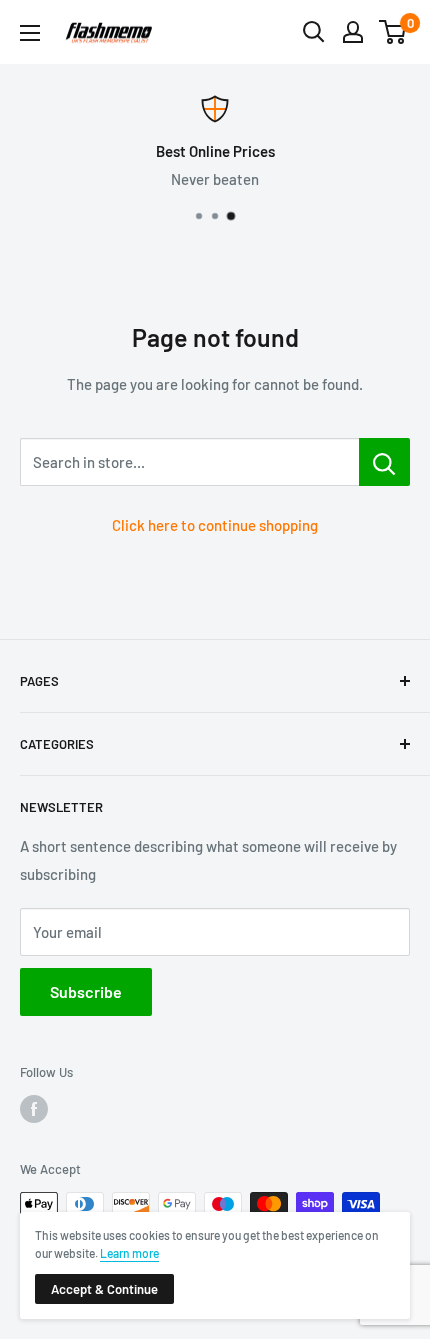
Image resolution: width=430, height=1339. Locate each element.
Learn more (129, 1253)
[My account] (353, 32)
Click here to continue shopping (215, 525)
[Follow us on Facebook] (34, 1109)
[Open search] (314, 32)
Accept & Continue (104, 1289)
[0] (393, 32)
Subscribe (86, 991)
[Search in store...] (384, 462)
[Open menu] (30, 33)
